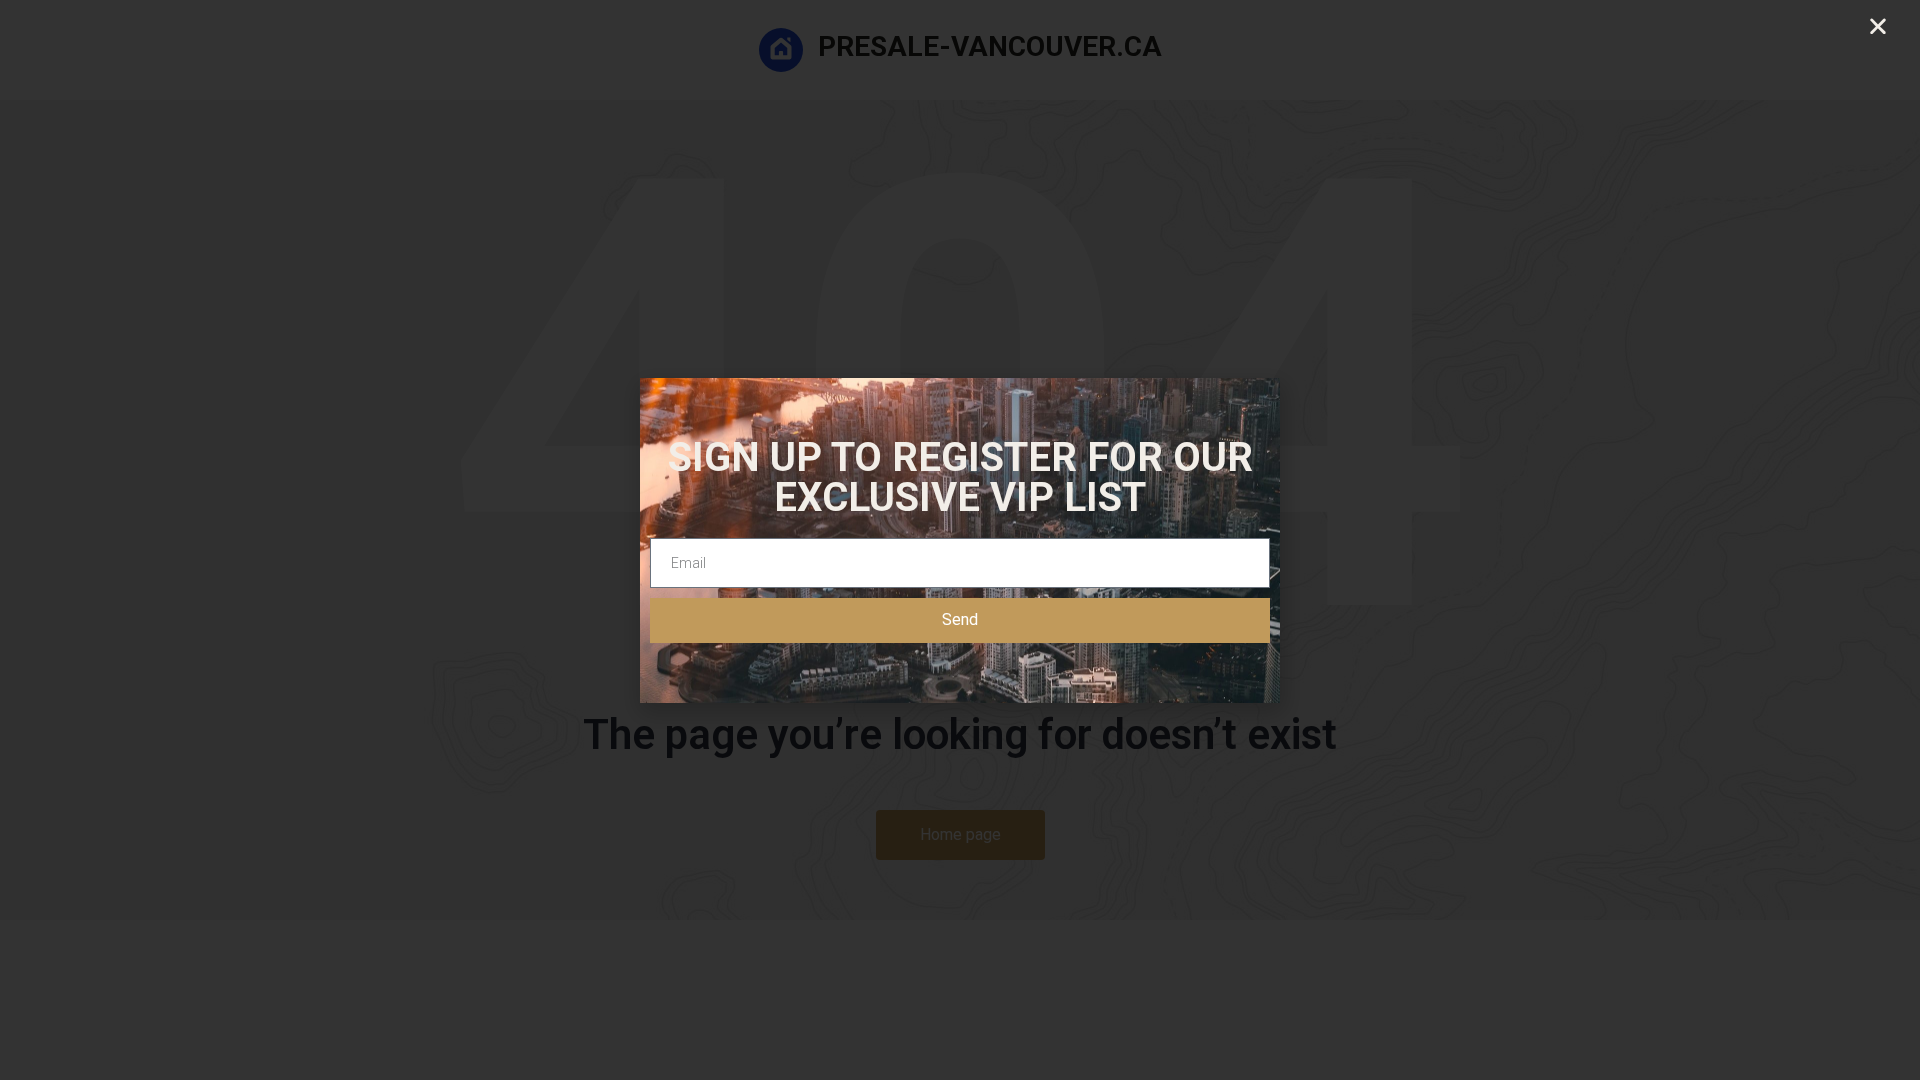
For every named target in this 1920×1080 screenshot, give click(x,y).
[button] (1878, 26)
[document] (960, 540)
